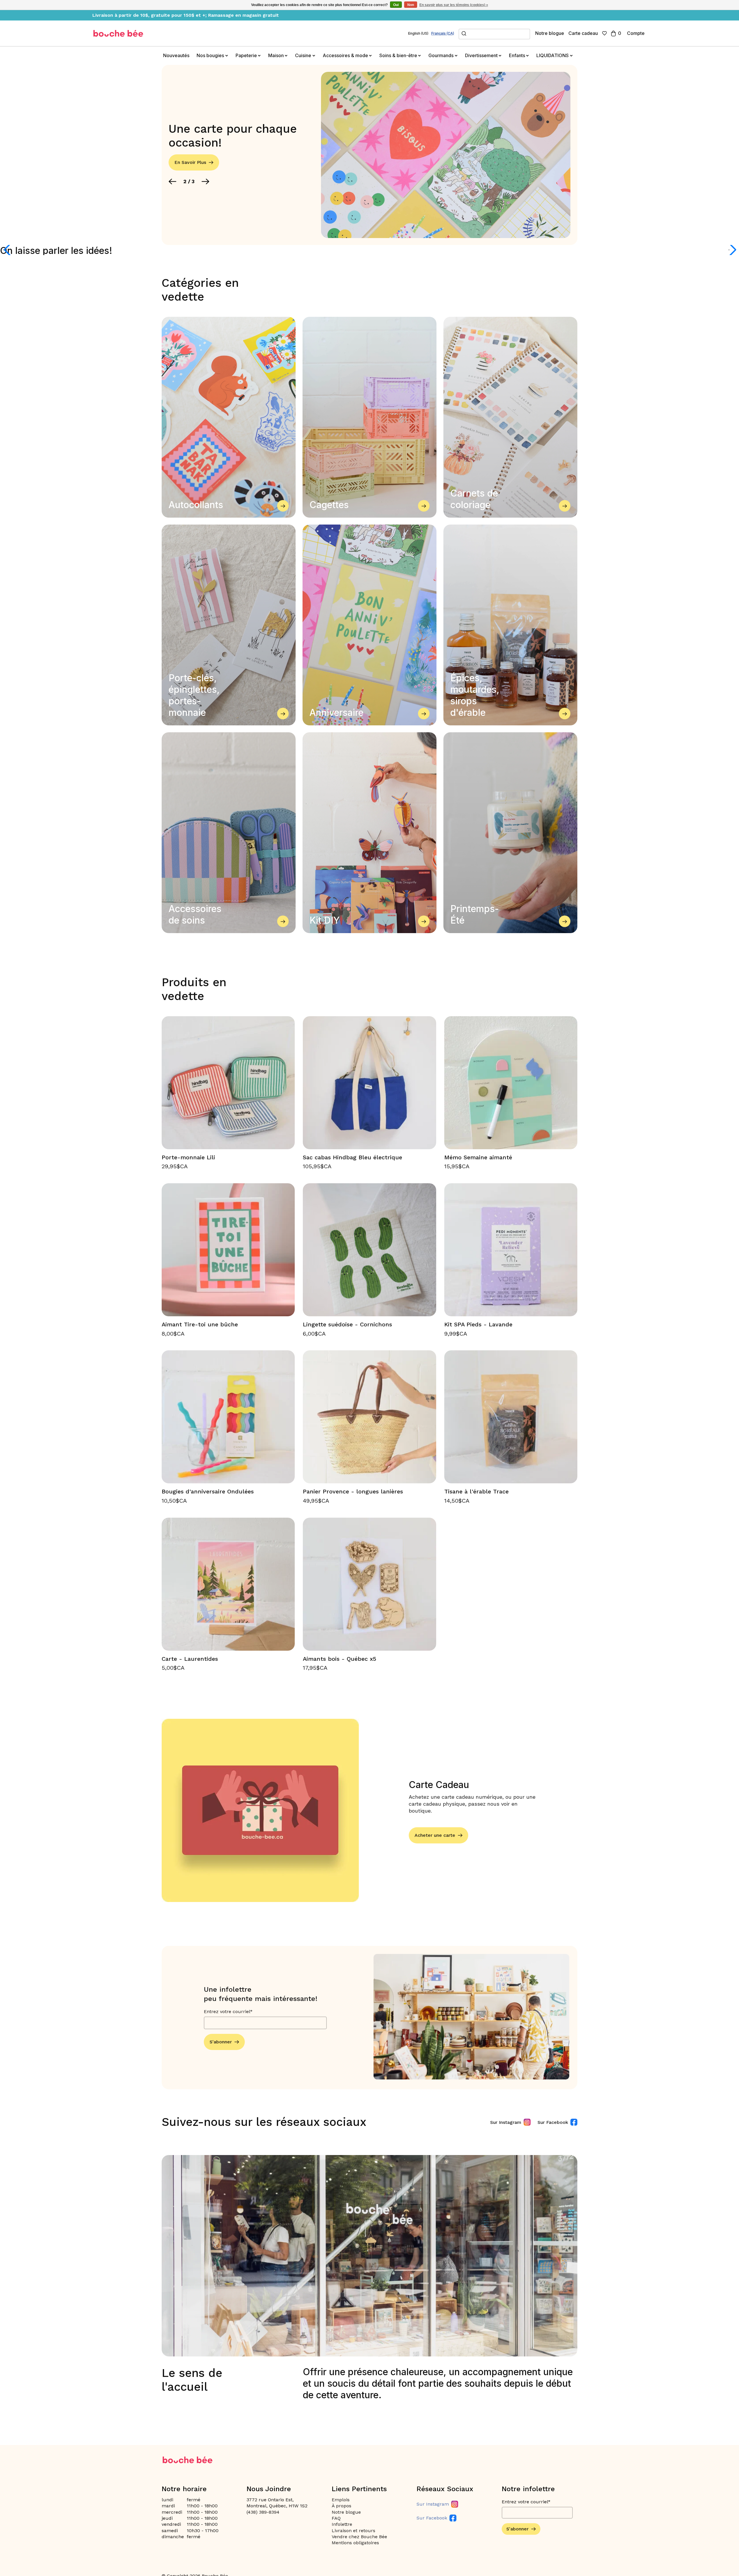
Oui (396, 5)
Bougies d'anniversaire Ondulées (208, 1491)
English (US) (418, 33)
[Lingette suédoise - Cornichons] (369, 1250)
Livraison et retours (353, 2531)
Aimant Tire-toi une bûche (200, 1324)
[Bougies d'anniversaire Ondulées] (228, 1417)
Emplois (341, 2500)
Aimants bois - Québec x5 (339, 1659)
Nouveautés (176, 55)
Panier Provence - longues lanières (353, 1491)
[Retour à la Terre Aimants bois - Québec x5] (369, 1584)
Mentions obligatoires (355, 2543)
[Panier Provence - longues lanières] (369, 1417)
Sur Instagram (506, 2122)
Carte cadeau (583, 33)
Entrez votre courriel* (228, 2011)
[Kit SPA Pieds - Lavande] (511, 1250)
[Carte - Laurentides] (228, 1584)
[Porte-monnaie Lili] (228, 1083)
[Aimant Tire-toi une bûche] (228, 1250)
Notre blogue (550, 33)
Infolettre (342, 2524)
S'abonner (221, 2042)
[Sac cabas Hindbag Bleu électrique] (369, 1083)
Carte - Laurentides (190, 1659)
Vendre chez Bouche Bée (359, 2537)
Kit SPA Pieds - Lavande (478, 1324)
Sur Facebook (553, 2122)
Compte (636, 33)
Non (411, 5)
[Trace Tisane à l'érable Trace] (511, 1417)
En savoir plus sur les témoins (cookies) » (454, 5)
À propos (341, 2506)
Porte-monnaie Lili (188, 1157)
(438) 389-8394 (263, 2512)
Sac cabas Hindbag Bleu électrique (352, 1157)
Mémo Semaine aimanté (478, 1157)
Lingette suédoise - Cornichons (347, 1324)
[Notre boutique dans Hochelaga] (118, 33)
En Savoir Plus (190, 162)
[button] (172, 181)
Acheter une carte (435, 1835)
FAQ (336, 2518)
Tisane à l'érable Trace (476, 1491)
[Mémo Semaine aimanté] (511, 1083)
